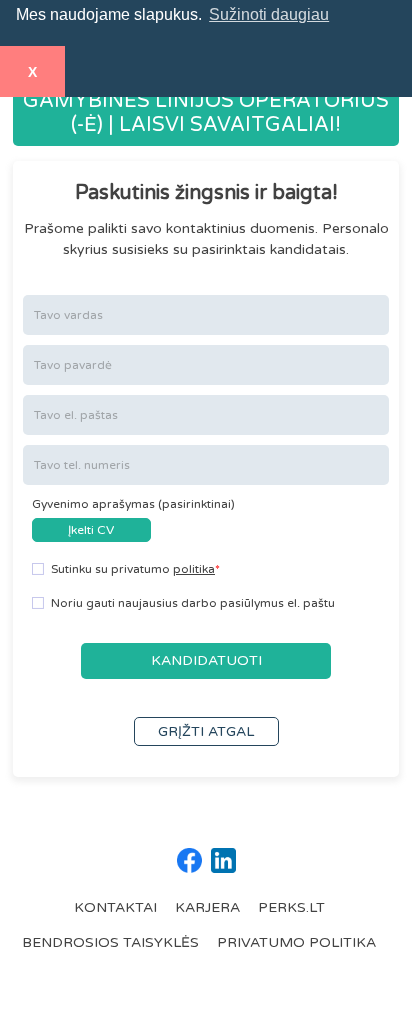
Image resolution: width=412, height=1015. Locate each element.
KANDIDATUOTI (206, 660)
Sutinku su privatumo (133, 569)
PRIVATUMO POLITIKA (296, 942)
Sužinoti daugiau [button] (269, 14)
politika (194, 569)
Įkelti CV (91, 530)
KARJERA (207, 907)
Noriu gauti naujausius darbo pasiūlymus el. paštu (193, 603)
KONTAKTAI (115, 907)
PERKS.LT (291, 907)
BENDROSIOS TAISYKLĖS (110, 942)
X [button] (32, 72)
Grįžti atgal (206, 731)
